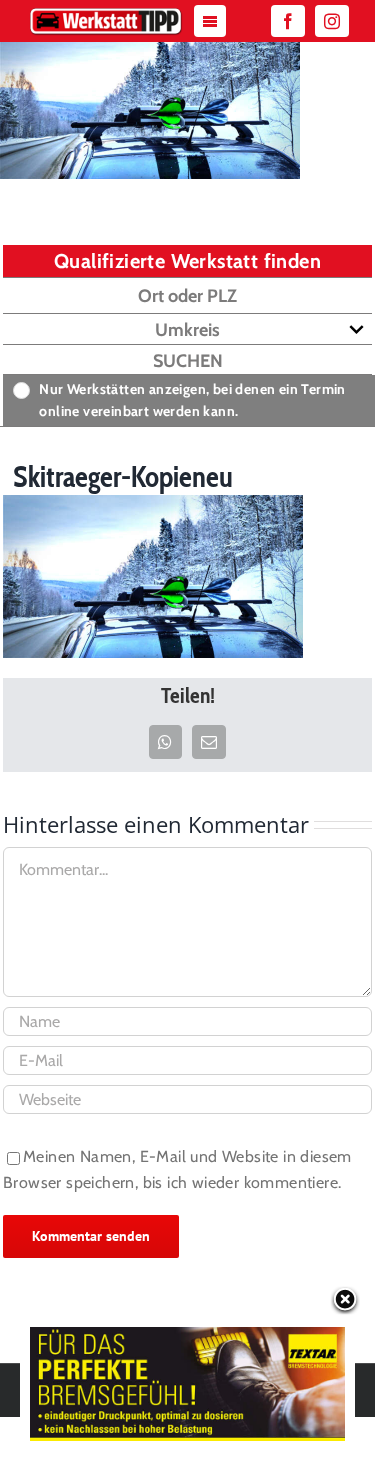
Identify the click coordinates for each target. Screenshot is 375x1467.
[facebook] (288, 21)
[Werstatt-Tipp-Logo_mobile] (106, 12)
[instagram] (332, 21)
